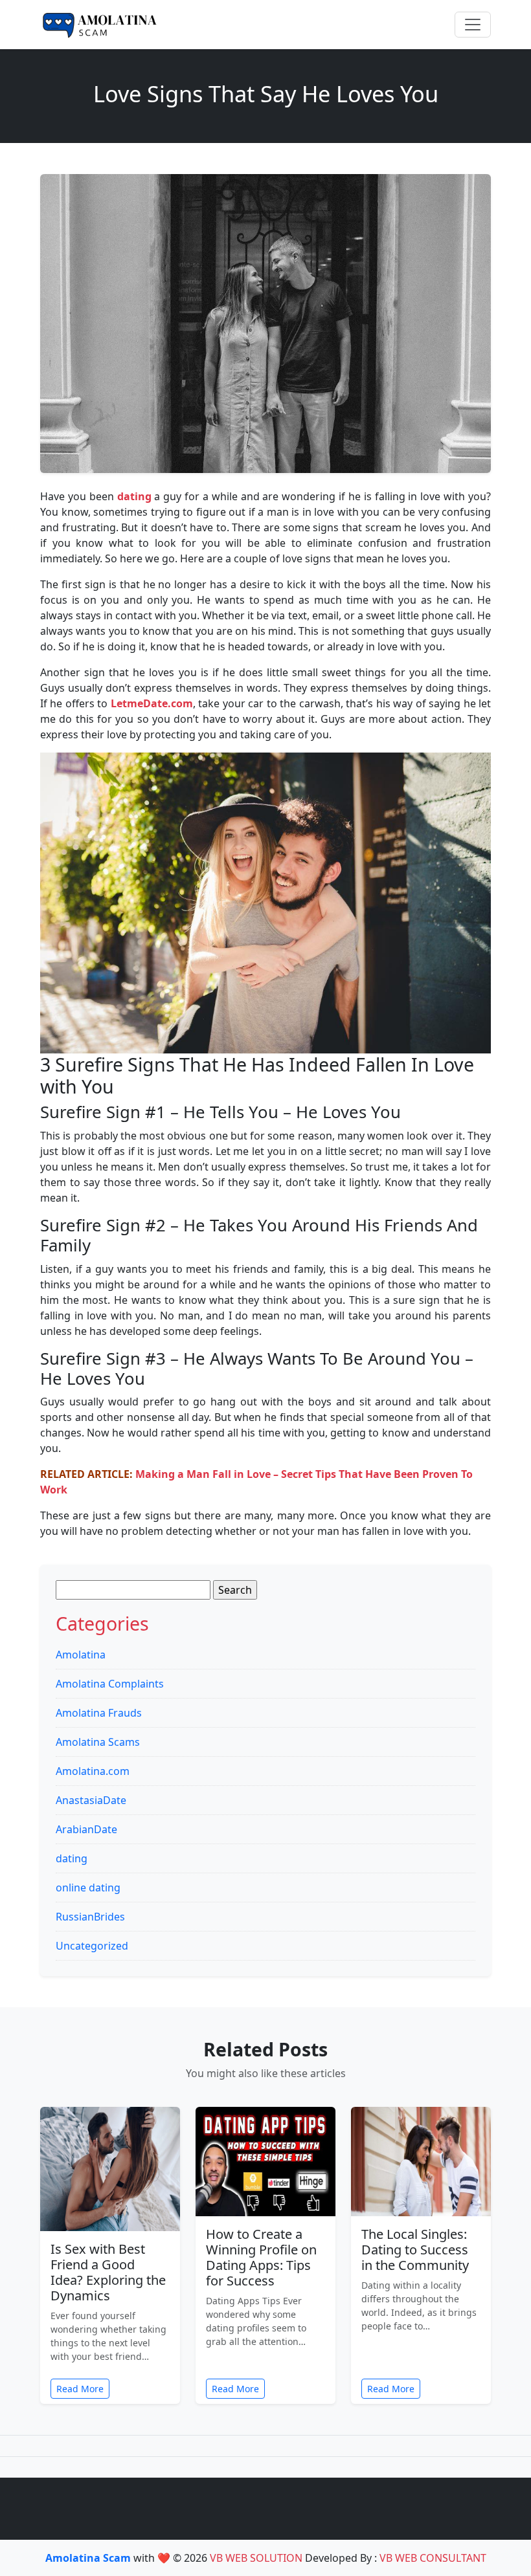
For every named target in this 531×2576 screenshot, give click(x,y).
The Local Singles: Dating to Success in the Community (415, 2250)
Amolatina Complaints (110, 1684)
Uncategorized (92, 1946)
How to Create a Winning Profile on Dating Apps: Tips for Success (261, 2257)
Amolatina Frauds (99, 1713)
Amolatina (81, 1655)
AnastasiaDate (91, 1800)
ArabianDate (86, 1829)
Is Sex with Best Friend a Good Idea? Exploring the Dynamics (108, 2272)
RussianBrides (90, 1917)
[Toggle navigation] (473, 25)
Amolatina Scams (98, 1742)
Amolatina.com (93, 1771)
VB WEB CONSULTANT (433, 2558)
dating (72, 1858)
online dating (88, 1888)
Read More (80, 2389)
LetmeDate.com (152, 703)
